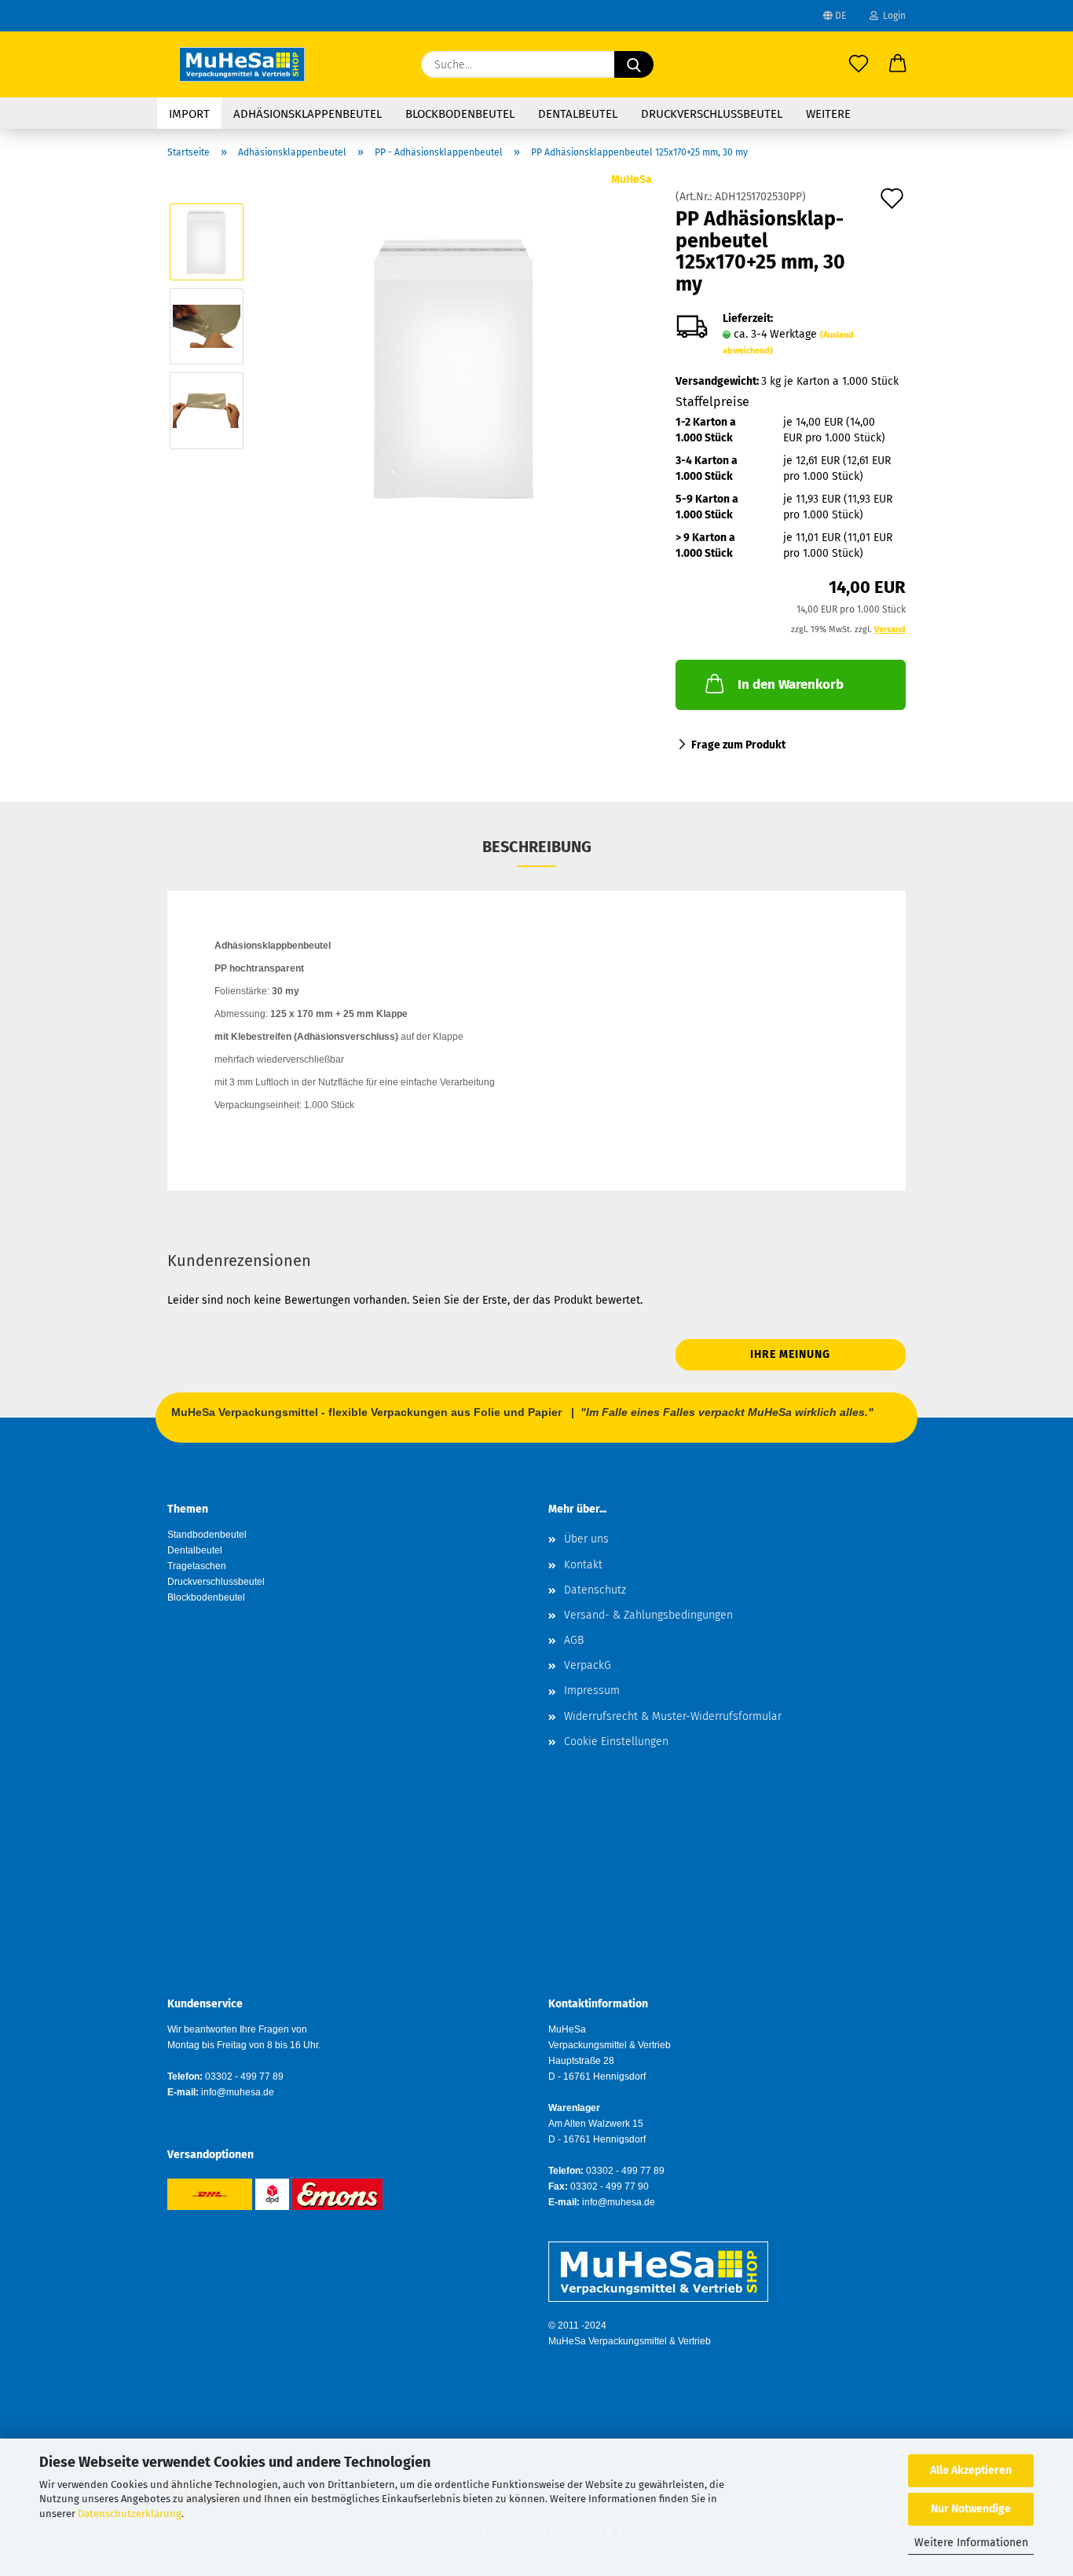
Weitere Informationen (971, 2543)
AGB (574, 1640)
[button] (898, 64)
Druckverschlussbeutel (712, 114)
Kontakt (583, 1565)
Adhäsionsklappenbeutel (308, 114)
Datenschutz (595, 1590)
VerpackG (588, 1665)
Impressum (592, 1690)
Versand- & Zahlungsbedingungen (648, 1615)
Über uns (586, 1539)
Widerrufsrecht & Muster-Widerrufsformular (673, 1716)
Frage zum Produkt (738, 745)
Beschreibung (537, 847)
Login (892, 16)
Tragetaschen (197, 1566)
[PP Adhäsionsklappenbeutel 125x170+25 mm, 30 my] (455, 368)
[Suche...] (634, 64)
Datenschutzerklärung (130, 2514)
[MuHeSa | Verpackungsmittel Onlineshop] (242, 64)
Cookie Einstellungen (616, 1742)
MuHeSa (632, 179)
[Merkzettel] (859, 64)
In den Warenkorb (791, 684)
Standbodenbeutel (207, 1535)
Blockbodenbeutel (460, 114)
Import (189, 114)
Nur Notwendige (971, 2509)
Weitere (828, 114)
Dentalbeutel (578, 114)
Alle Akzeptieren (971, 2470)
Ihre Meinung (790, 1354)
